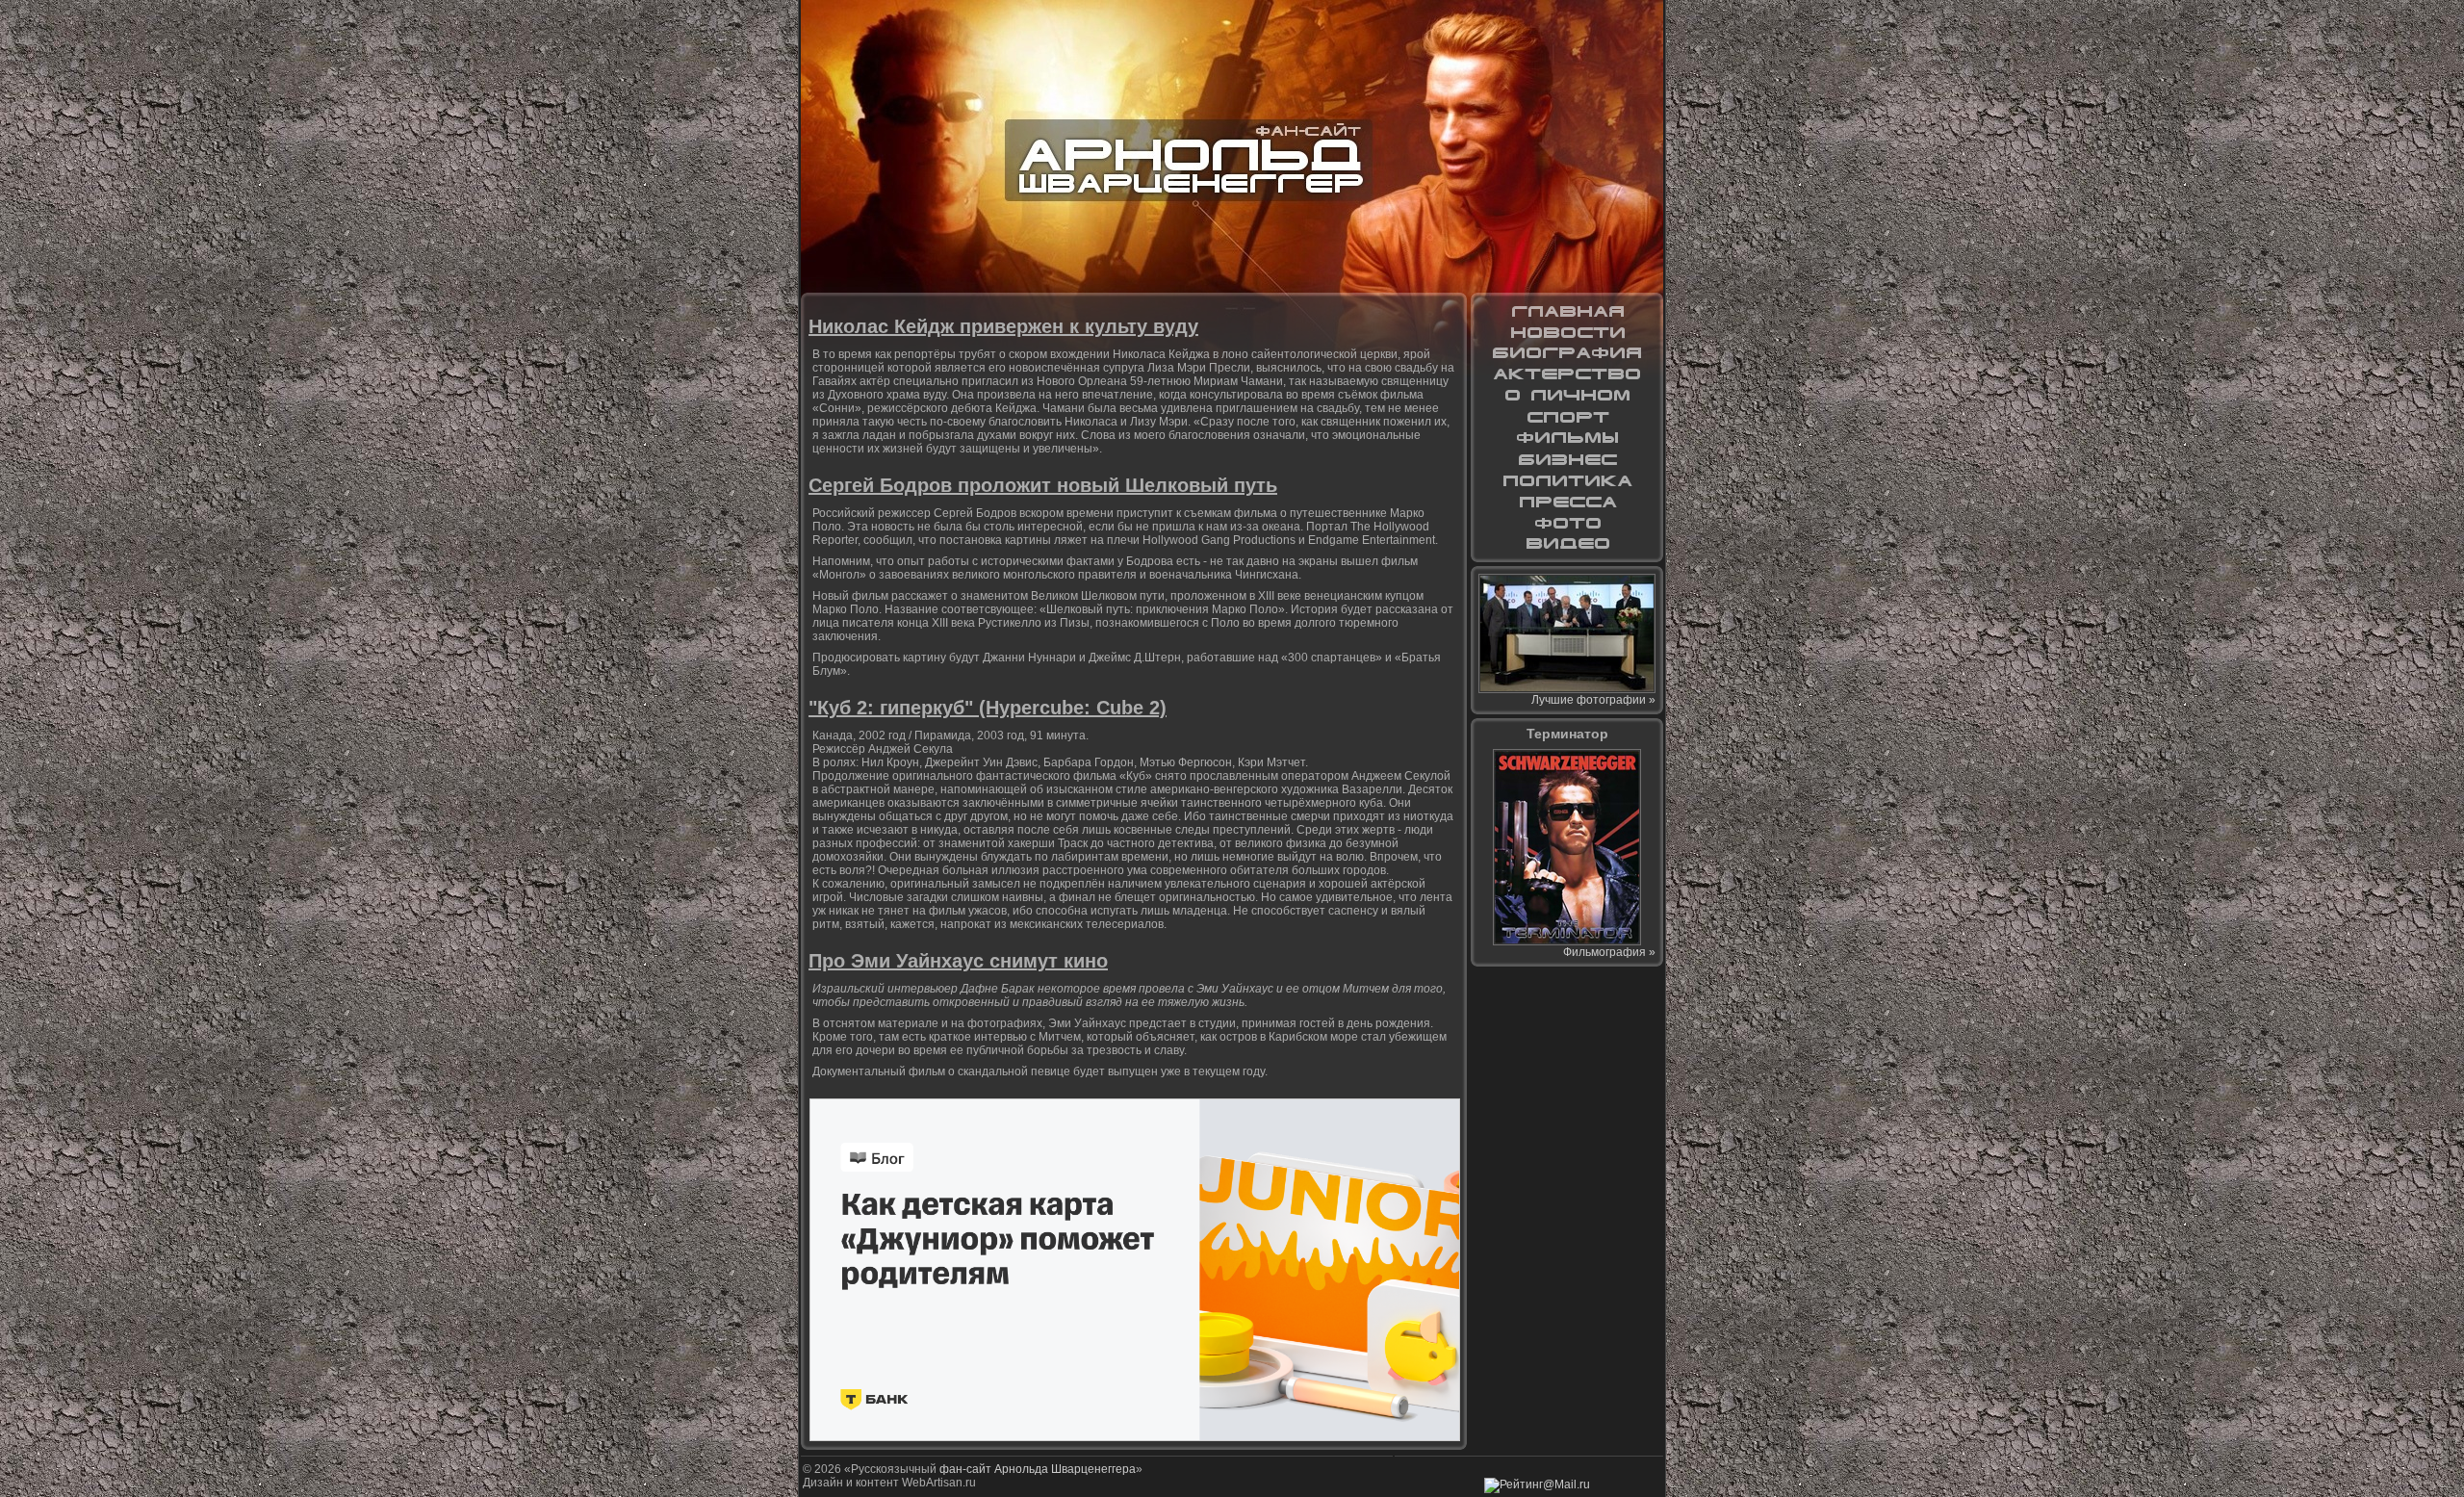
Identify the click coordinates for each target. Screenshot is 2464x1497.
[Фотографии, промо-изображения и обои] (1567, 523)
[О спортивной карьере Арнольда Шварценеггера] (1567, 417)
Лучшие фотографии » (1593, 700)
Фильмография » (1609, 952)
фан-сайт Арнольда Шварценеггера (1038, 1469)
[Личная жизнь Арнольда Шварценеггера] (1567, 396)
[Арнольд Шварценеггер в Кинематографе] (1567, 374)
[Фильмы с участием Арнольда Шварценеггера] (1567, 438)
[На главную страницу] (1567, 311)
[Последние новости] (1567, 332)
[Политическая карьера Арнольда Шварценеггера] (1567, 480)
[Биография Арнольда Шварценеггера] (1567, 353)
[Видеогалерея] (1567, 544)
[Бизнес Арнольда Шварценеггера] (1567, 459)
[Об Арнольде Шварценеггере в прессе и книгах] (1567, 502)
